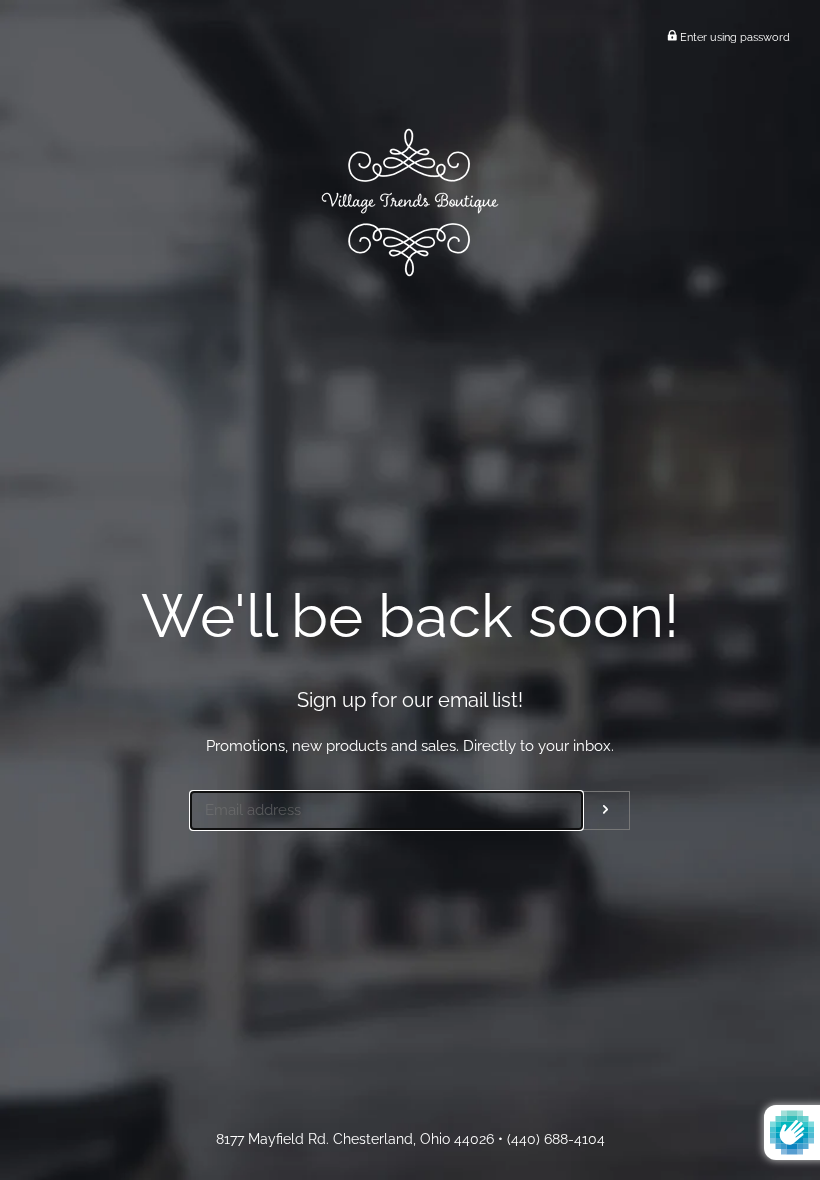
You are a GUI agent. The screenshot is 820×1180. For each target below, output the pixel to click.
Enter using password (733, 37)
